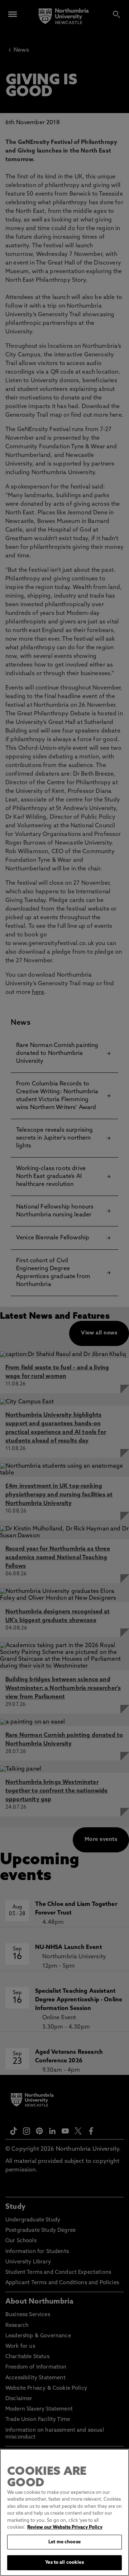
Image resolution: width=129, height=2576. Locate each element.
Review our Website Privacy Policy (65, 2527)
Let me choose (64, 2542)
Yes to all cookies (64, 2563)
